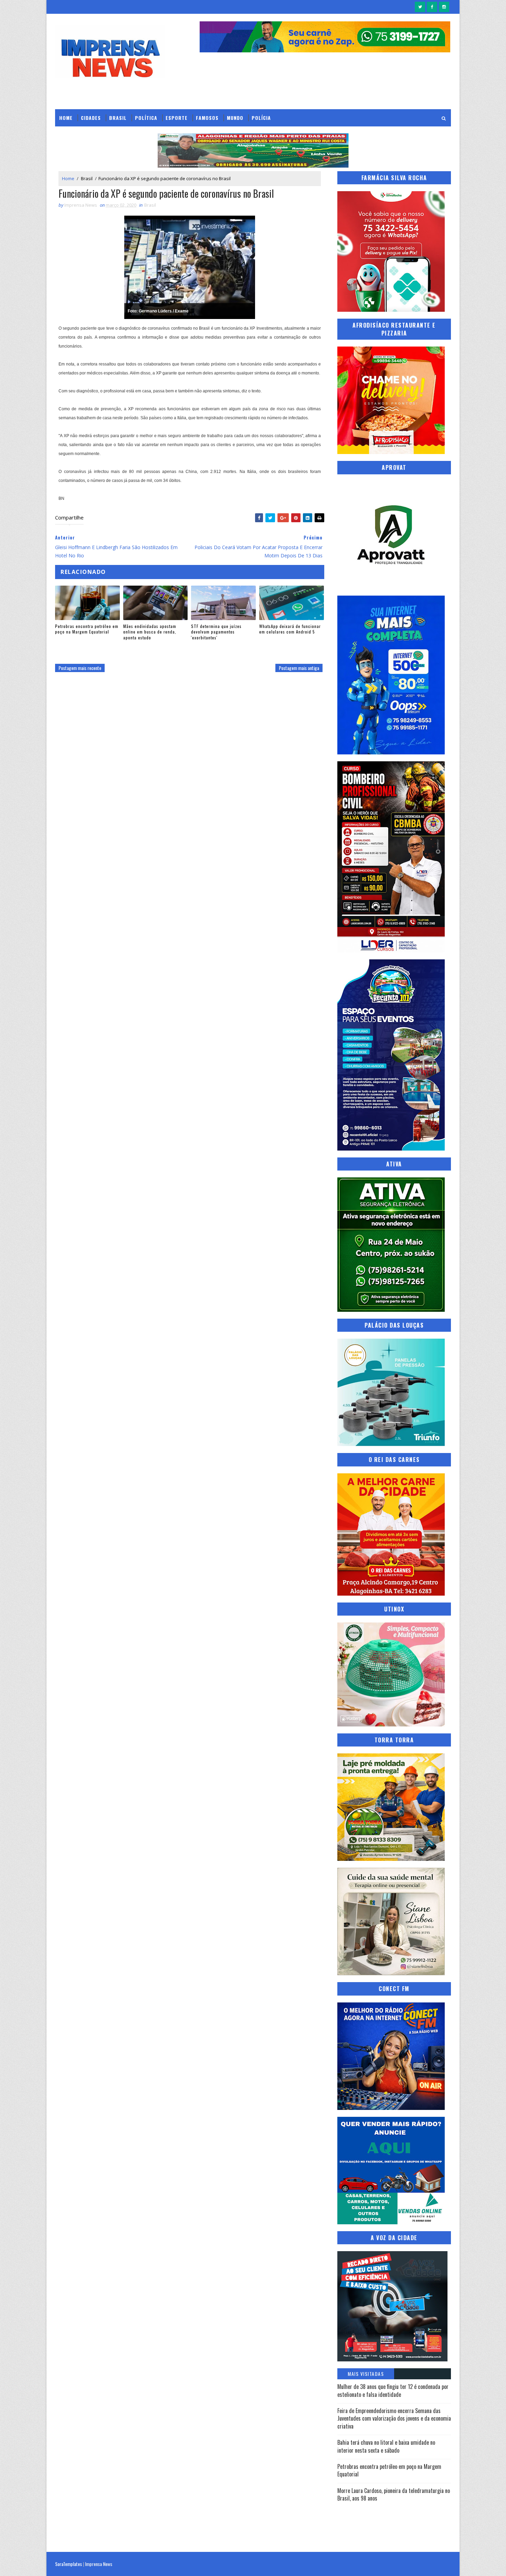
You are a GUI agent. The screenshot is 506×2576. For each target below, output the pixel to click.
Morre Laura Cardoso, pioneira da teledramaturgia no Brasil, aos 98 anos (394, 2494)
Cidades (91, 118)
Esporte (177, 118)
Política (146, 118)
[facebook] (432, 7)
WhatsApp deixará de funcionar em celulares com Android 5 (290, 629)
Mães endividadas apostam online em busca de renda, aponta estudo (150, 632)
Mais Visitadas (366, 2374)
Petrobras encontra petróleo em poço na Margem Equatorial (87, 629)
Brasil (118, 118)
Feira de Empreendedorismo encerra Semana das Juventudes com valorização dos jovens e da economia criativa (394, 2418)
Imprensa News (99, 2564)
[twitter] (420, 7)
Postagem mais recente (80, 668)
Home (66, 118)
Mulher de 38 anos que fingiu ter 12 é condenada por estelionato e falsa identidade (393, 2390)
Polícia (261, 118)
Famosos (207, 118)
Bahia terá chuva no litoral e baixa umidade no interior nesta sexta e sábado (386, 2446)
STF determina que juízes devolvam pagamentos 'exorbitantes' (216, 632)
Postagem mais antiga (299, 668)
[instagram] (444, 7)
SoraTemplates (68, 2564)
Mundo (235, 118)
